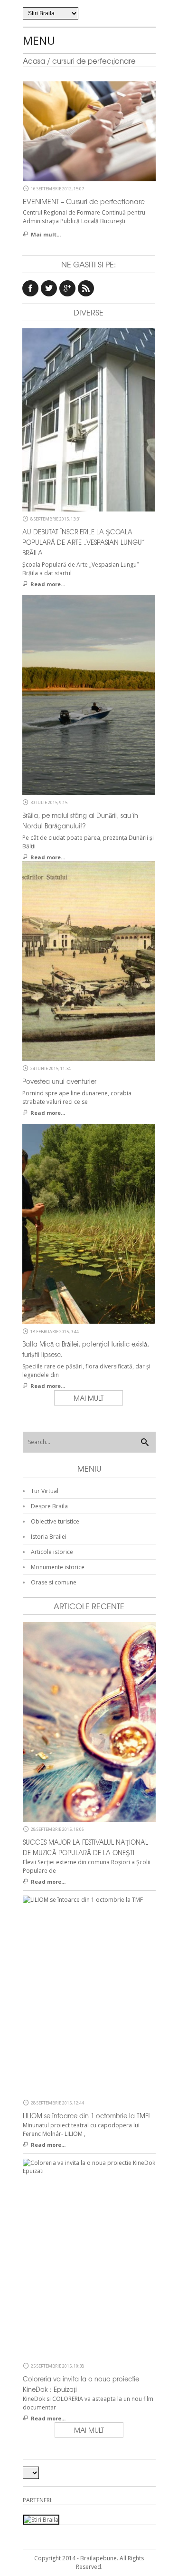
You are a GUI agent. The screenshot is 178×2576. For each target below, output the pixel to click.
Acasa (34, 61)
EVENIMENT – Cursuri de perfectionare (84, 201)
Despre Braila (49, 1506)
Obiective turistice (55, 1521)
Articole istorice (52, 1552)
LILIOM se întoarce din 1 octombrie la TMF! (86, 2116)
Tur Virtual (45, 1491)
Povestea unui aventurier (59, 1081)
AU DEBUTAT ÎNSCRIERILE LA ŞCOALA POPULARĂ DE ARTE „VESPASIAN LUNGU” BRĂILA (84, 542)
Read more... (48, 584)
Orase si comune (54, 1582)
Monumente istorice (58, 1567)
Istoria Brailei (49, 1537)
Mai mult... (46, 234)
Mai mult (89, 1398)
